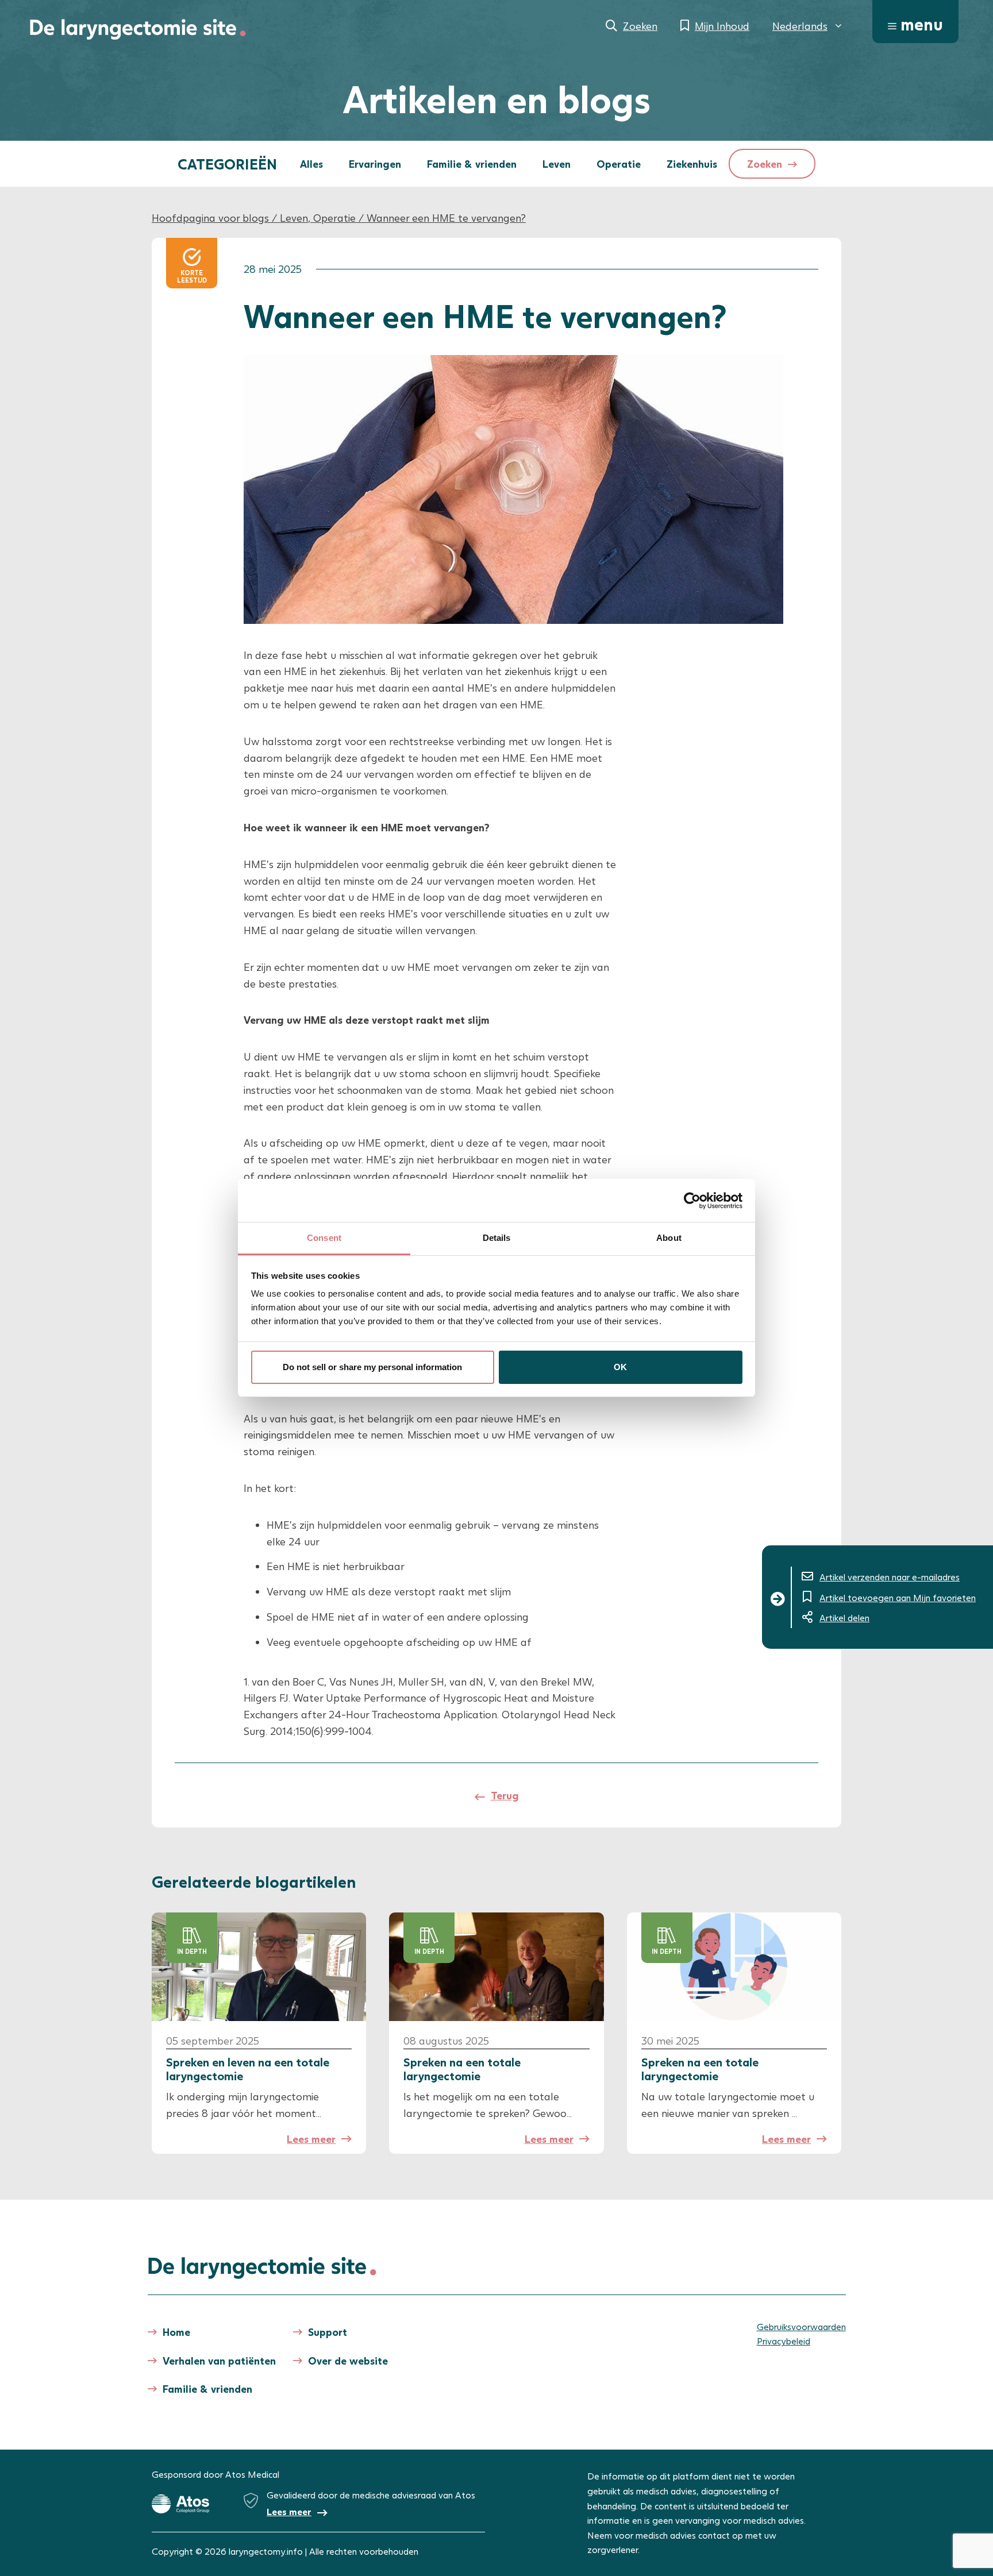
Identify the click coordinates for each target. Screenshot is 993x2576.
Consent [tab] (324, 1238)
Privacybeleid (784, 2341)
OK (620, 1367)
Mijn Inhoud (722, 26)
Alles (311, 164)
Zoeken (640, 26)
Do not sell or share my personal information (372, 1367)
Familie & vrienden (472, 164)
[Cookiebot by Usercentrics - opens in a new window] (692, 1201)
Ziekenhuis (692, 164)
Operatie (619, 164)
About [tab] (669, 1238)
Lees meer (311, 2139)
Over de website (348, 2361)
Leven (557, 164)
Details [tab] (497, 1238)
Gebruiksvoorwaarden (801, 2326)
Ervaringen (375, 164)
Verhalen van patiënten (219, 2361)
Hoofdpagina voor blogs (210, 218)
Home (176, 2332)
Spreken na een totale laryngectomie (462, 2069)
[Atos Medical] (180, 2504)
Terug (505, 1795)
